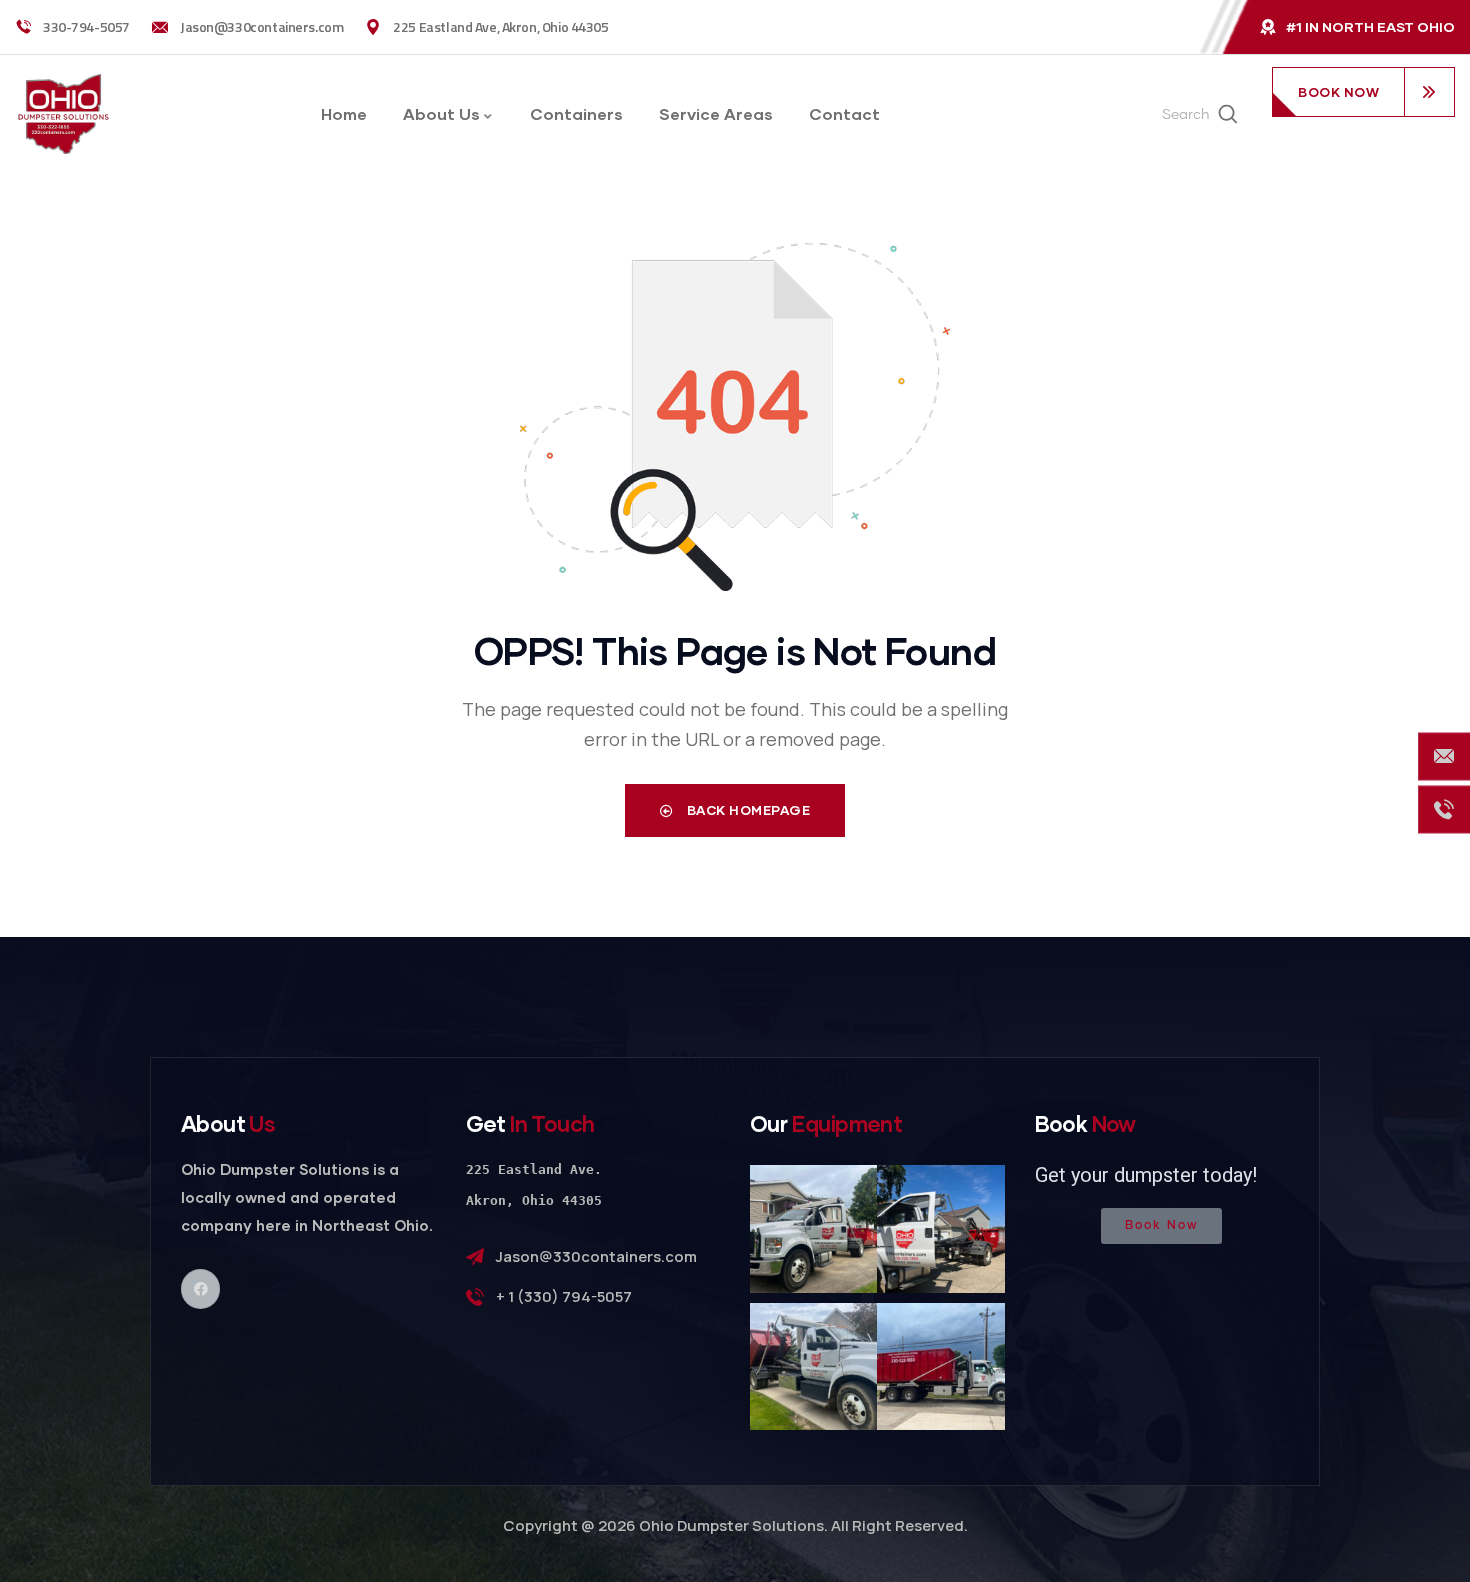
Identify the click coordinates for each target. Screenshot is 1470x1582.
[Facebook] (200, 1288)
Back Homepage (746, 810)
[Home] (63, 114)
